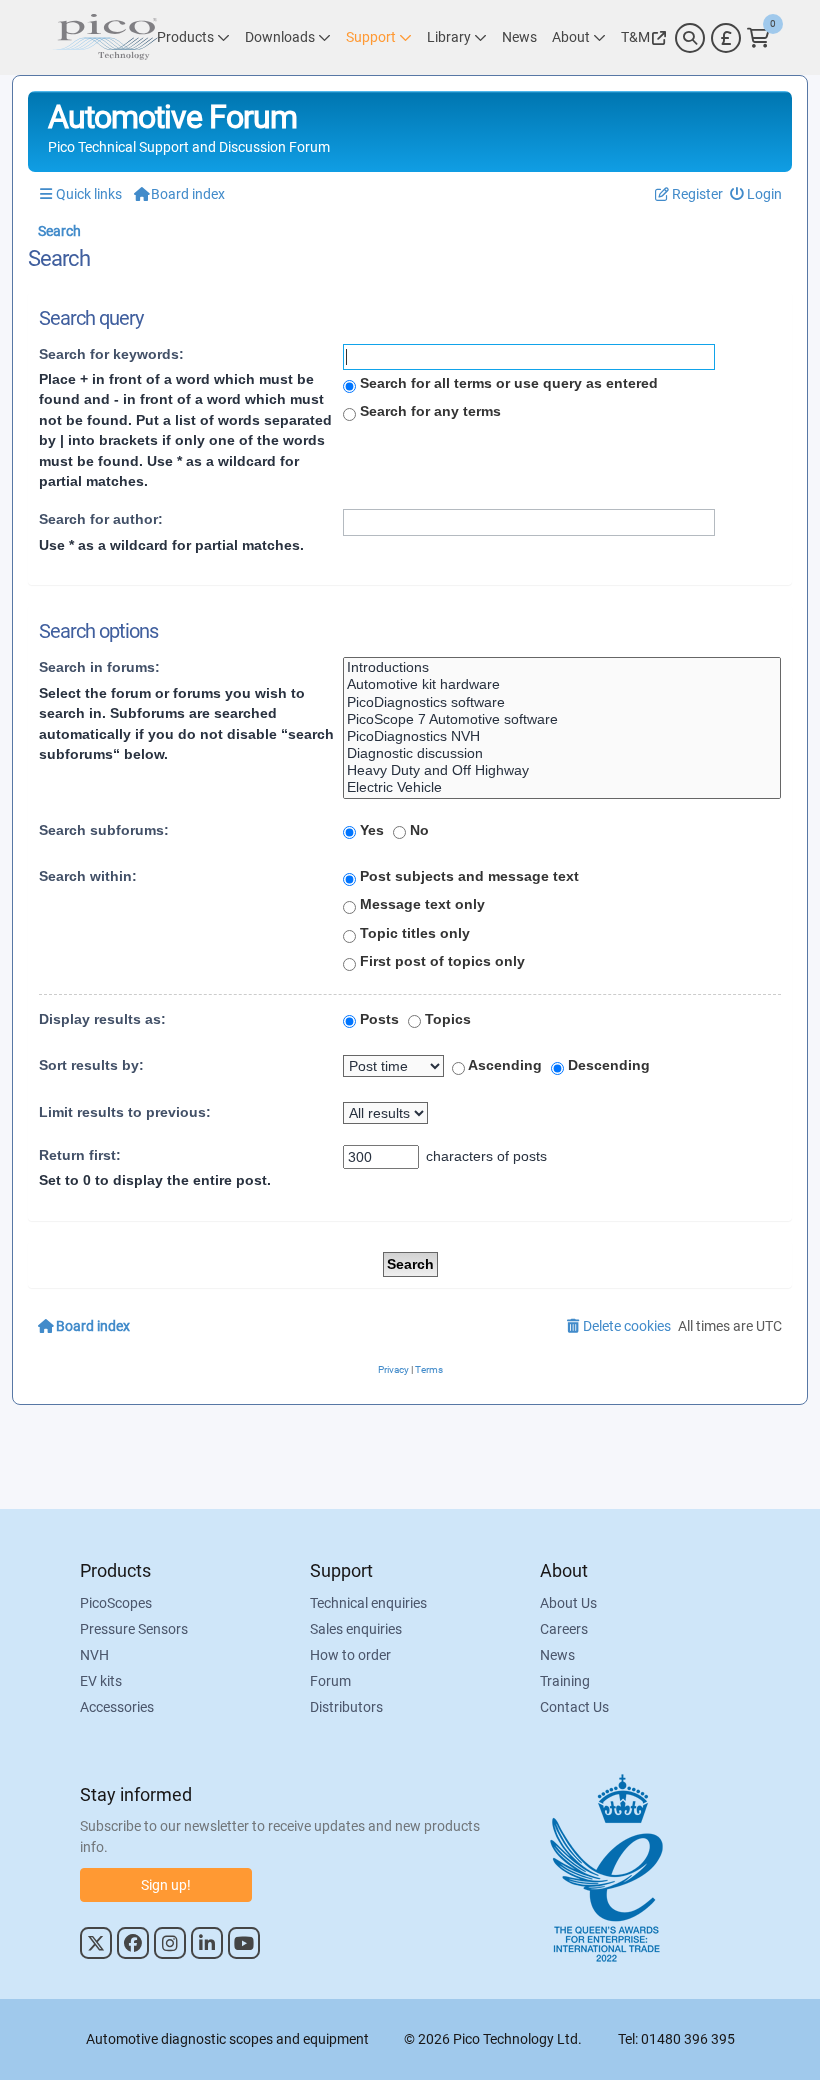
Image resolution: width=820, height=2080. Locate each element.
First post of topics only (440, 961)
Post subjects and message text (467, 876)
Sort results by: (91, 1065)
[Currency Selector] (726, 38)
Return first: (80, 1155)
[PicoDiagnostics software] (562, 702)
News (557, 1655)
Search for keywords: (111, 354)
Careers (564, 1629)
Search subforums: (104, 830)
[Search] (690, 38)
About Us (568, 1603)
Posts (377, 1019)
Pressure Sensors (134, 1629)
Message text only (420, 904)
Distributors (346, 1707)
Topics (446, 1019)
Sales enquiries (356, 1629)
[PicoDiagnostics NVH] (562, 736)
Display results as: (102, 1019)
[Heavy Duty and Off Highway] (562, 770)
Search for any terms (428, 411)
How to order (350, 1655)
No (417, 830)
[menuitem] (756, 194)
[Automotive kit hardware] (562, 684)
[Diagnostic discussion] (562, 753)
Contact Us (574, 1707)
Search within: (88, 876)
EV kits (101, 1681)
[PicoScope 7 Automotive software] (562, 719)
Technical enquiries (368, 1603)
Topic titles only (413, 933)
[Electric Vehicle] (562, 787)
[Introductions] (562, 667)
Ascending (503, 1065)
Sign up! (166, 1885)
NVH (94, 1655)
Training (565, 1681)
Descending (607, 1065)
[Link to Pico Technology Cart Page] (758, 38)
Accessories (117, 1707)
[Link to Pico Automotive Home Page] (105, 37)
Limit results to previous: (125, 1112)
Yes (370, 830)
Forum (330, 1681)
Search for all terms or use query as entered (507, 383)
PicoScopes (116, 1603)
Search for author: (101, 519)
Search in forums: (99, 667)
